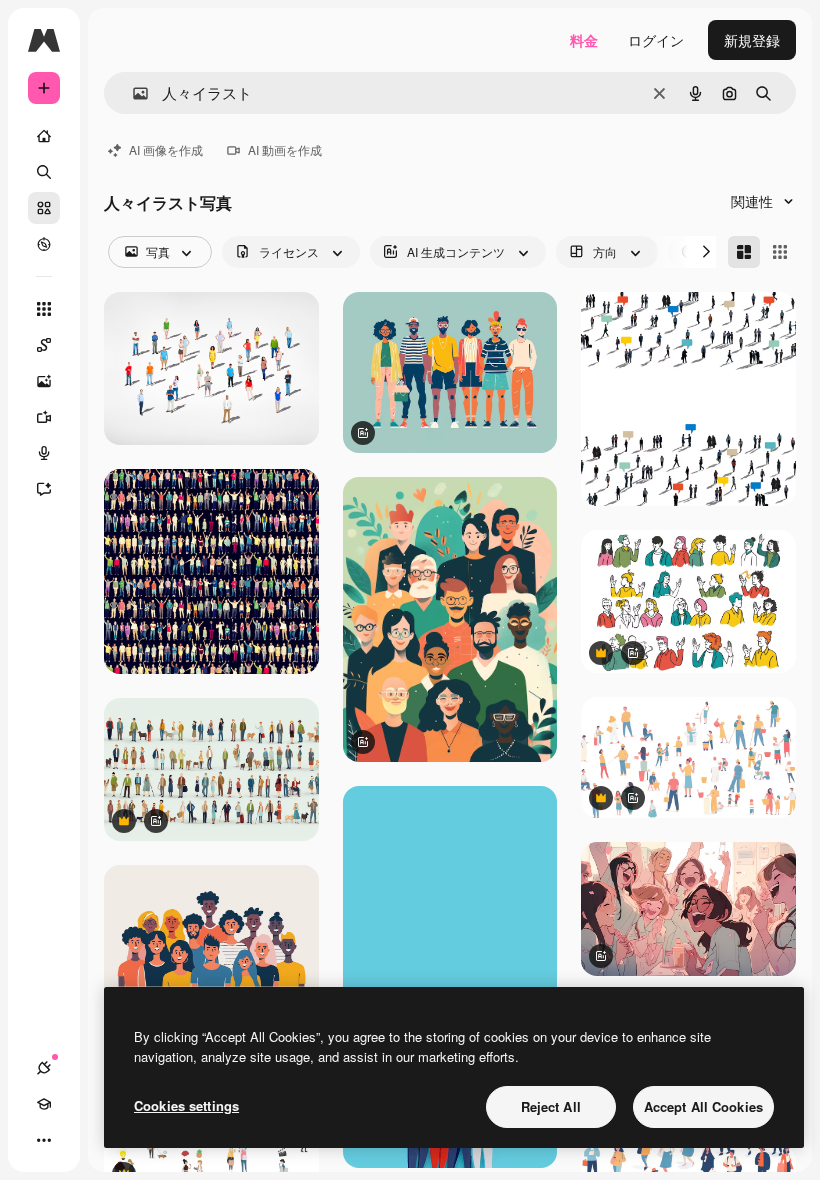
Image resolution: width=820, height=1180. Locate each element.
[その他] (44, 1140)
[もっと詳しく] (44, 244)
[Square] (780, 252)
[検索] (44, 172)
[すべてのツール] (44, 309)
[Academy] (44, 1104)
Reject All (551, 1106)
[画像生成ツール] (44, 381)
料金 (584, 40)
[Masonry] (744, 252)
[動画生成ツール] (44, 417)
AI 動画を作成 (285, 149)
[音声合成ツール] (44, 453)
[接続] (44, 1068)
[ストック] (44, 208)
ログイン (656, 40)
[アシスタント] (44, 489)
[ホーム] (44, 136)
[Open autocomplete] (132, 93)
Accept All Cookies (703, 1106)
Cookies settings (186, 1105)
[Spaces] (44, 345)
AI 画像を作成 (166, 149)
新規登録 (752, 40)
